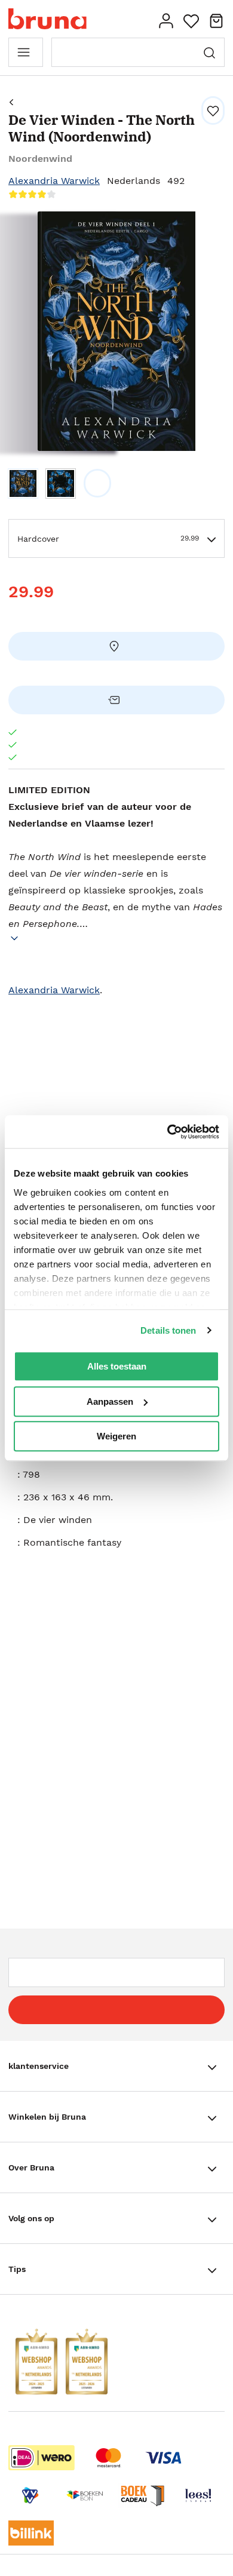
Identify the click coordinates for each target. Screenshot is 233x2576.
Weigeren (116, 1436)
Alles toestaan (117, 1366)
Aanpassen (110, 1401)
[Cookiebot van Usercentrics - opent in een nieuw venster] (168, 1132)
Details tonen (168, 1330)
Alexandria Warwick (54, 181)
